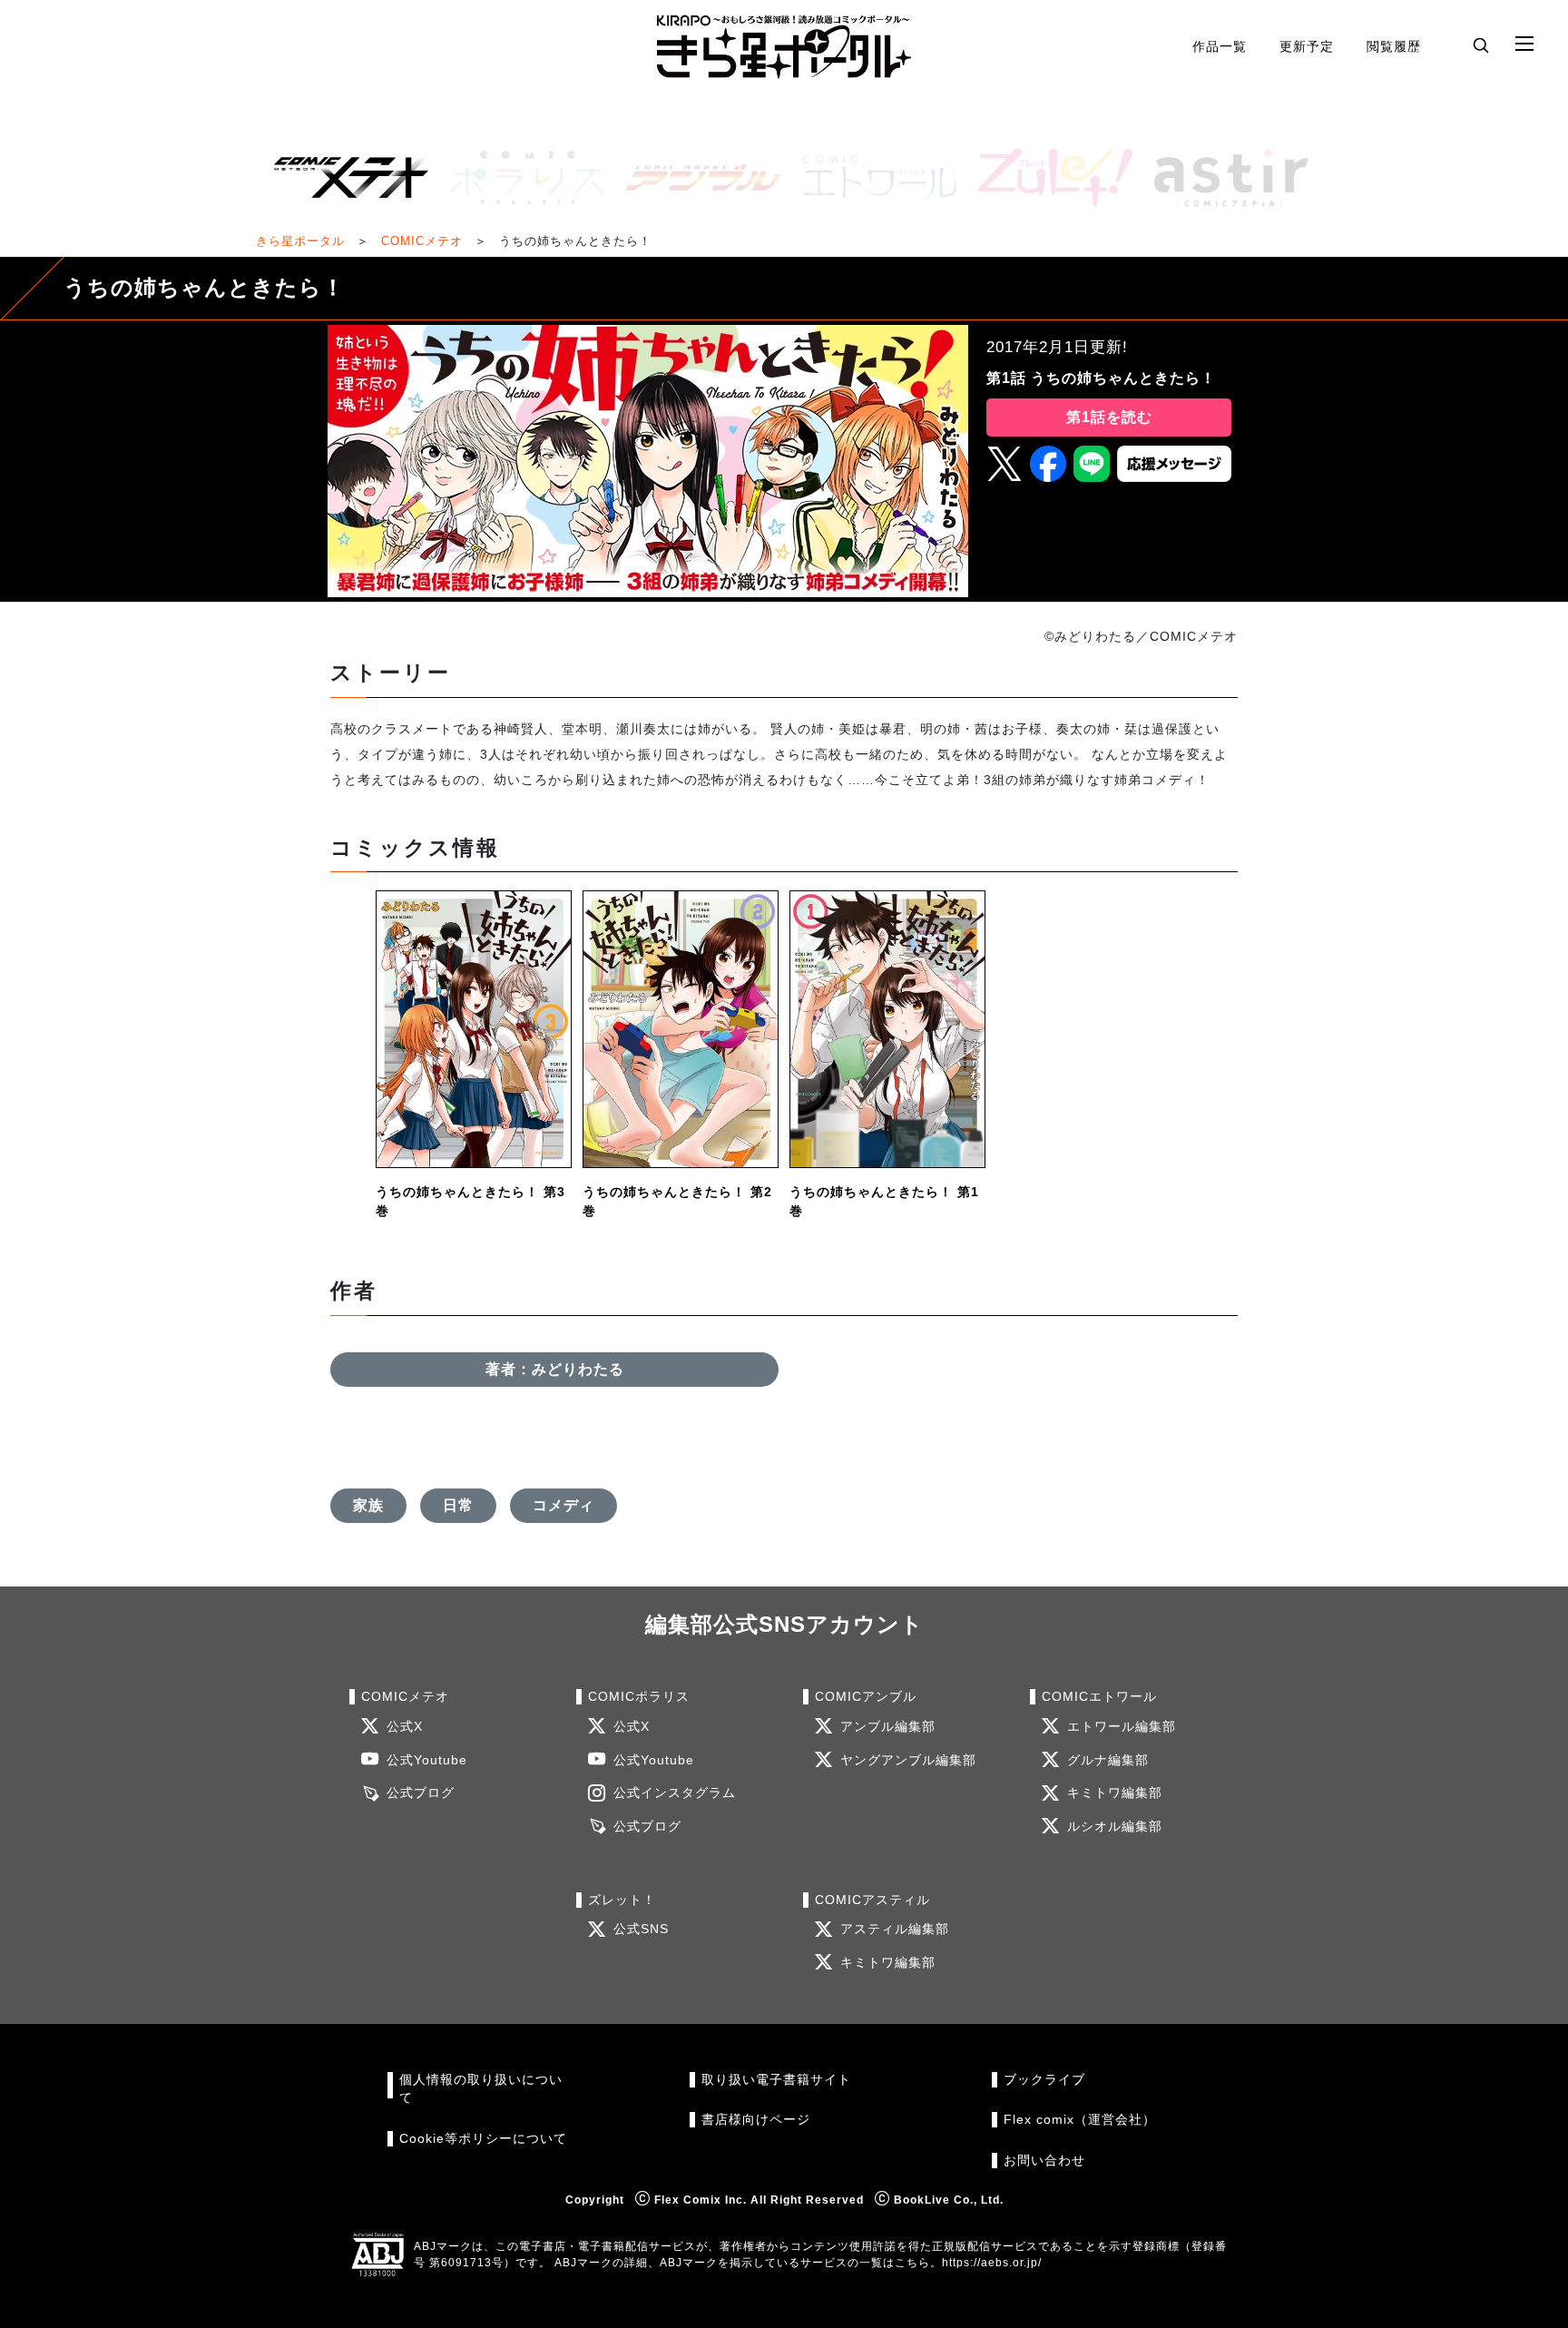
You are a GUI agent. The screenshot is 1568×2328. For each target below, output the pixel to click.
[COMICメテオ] (344, 177)
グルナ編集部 (1108, 1760)
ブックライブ (1044, 2080)
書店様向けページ (756, 2120)
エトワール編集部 (1122, 1727)
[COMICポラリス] (520, 177)
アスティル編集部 (895, 1929)
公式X (405, 1727)
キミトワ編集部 (1115, 1793)
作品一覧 (1220, 46)
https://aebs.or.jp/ (992, 2263)
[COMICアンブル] (696, 177)
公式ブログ (421, 1793)
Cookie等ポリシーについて (483, 2139)
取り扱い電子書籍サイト (776, 2080)
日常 (458, 1505)
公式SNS (641, 1929)
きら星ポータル (300, 241)
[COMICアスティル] (1224, 177)
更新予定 (1307, 46)
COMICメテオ (422, 241)
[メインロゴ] (784, 47)
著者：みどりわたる (555, 1369)
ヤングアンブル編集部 (908, 1760)
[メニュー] (1524, 44)
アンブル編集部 (888, 1727)
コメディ (563, 1505)
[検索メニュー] (1481, 44)
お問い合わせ (1044, 2161)
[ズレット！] (1048, 177)
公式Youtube (427, 1760)
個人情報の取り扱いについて (481, 2089)
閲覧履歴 (1394, 46)
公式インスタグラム (675, 1793)
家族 (368, 1505)
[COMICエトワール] (872, 177)
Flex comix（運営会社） (1080, 2120)
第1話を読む (1109, 417)
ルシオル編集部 (1115, 1827)
